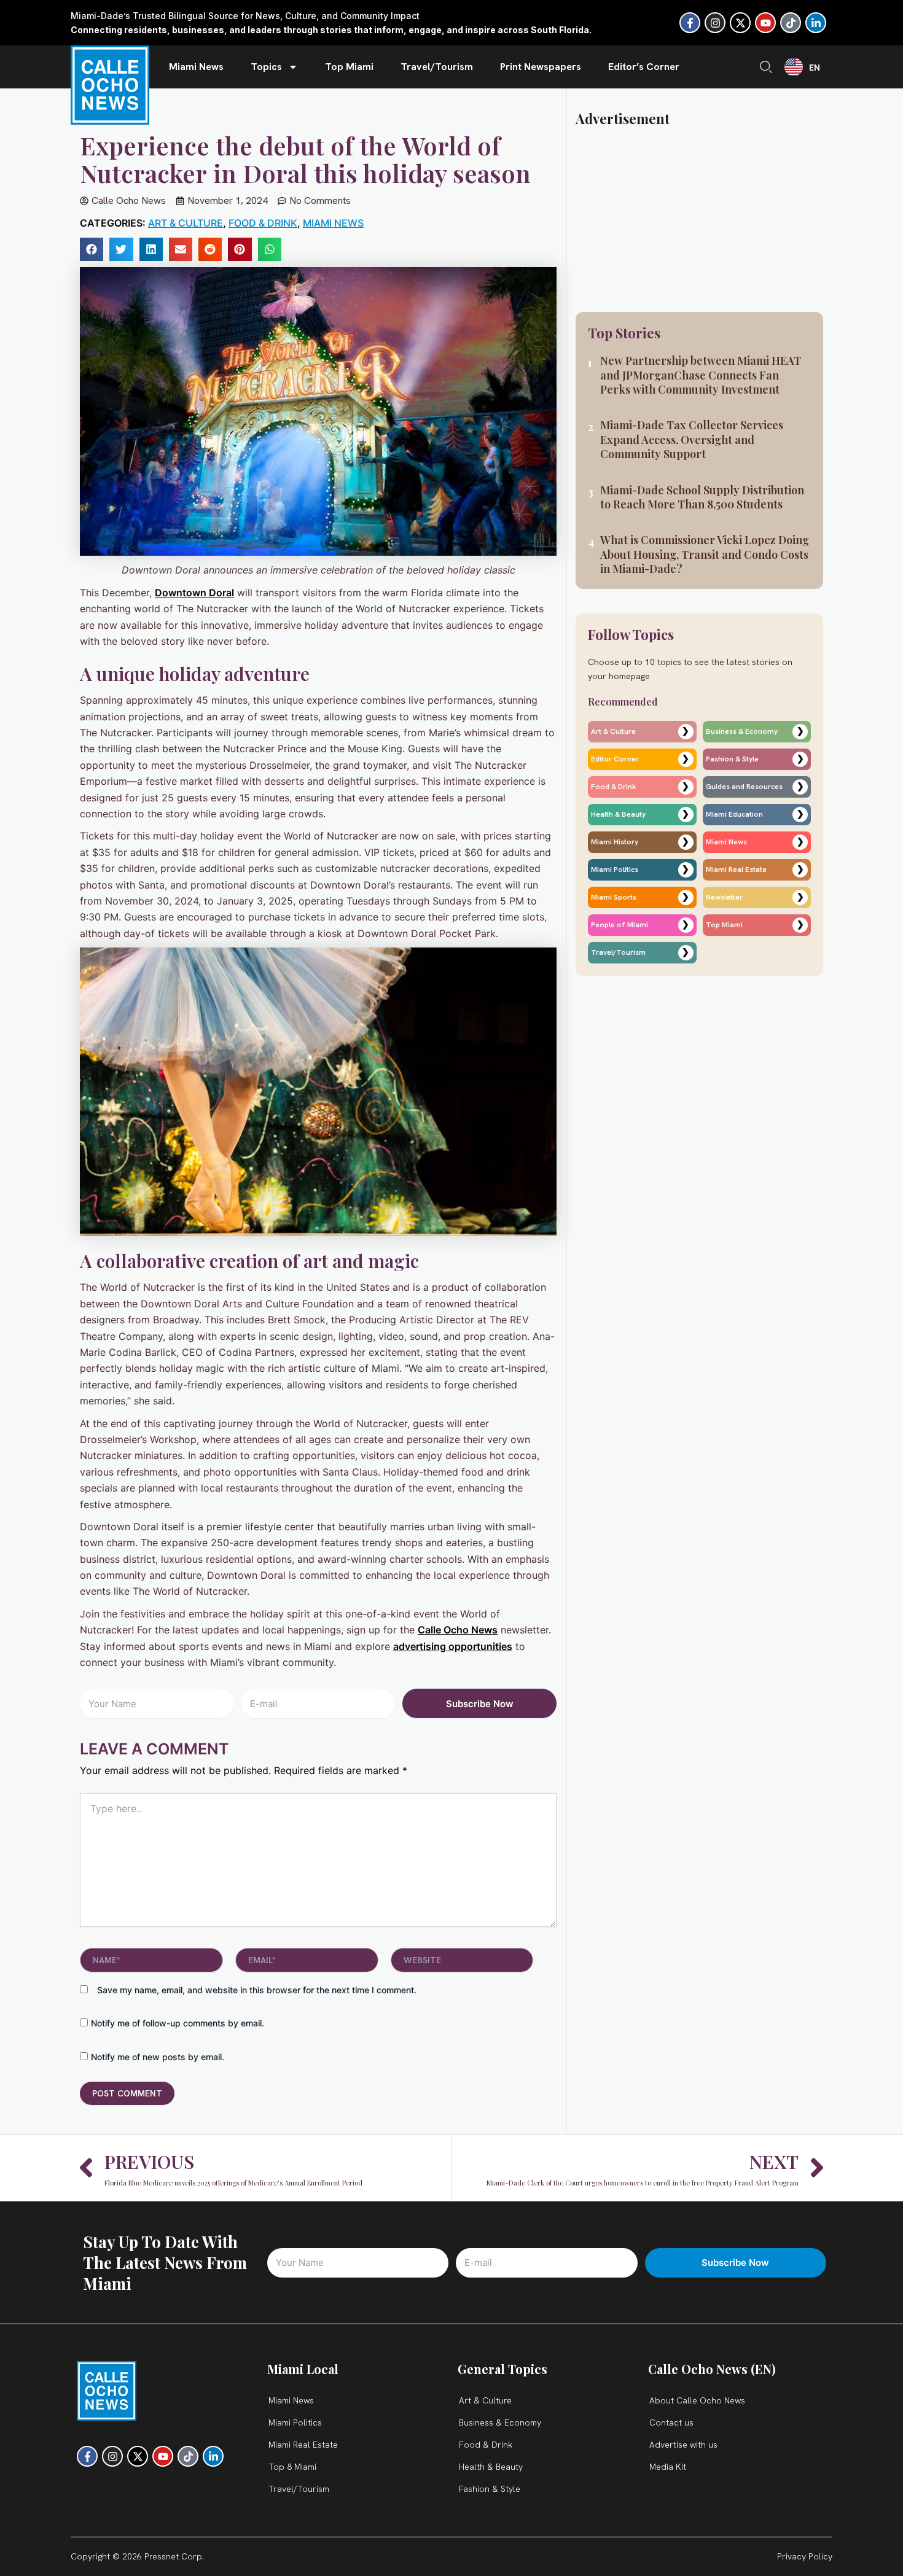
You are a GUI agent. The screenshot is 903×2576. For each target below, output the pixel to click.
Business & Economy (500, 2422)
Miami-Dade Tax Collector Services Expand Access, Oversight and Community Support (692, 439)
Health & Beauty (491, 2467)
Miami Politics (295, 2422)
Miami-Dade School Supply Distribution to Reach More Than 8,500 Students (702, 497)
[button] (92, 249)
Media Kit (668, 2467)
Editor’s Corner (644, 67)
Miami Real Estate (303, 2445)
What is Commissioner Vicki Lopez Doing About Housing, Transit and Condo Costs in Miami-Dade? (705, 554)
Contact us (671, 2422)
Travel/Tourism (437, 67)
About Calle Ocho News (697, 2400)
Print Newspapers (541, 67)
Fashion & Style (490, 2489)
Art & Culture (186, 223)
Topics (266, 67)
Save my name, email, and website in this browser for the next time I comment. (257, 1990)
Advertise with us (683, 2445)
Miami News (196, 67)
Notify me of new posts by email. (158, 2057)
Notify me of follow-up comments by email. (178, 2023)
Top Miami (349, 67)
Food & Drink (263, 223)
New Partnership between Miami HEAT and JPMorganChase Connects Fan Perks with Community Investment (701, 375)
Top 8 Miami (292, 2467)
